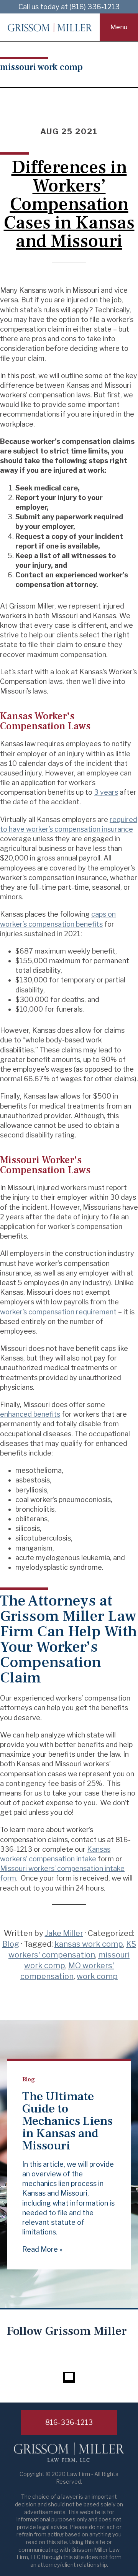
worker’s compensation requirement (58, 1312)
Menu (119, 27)
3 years (106, 792)
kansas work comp (89, 1944)
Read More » (42, 2249)
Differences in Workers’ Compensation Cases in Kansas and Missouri (69, 204)
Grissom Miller (50, 27)
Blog (11, 1944)
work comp (97, 1976)
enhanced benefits (30, 1414)
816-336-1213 (69, 2422)
